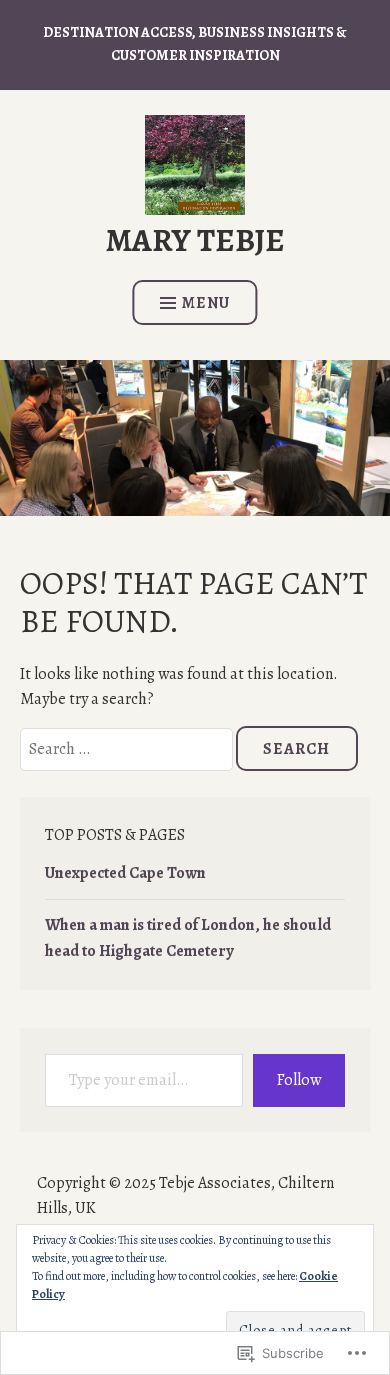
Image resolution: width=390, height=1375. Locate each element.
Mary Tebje (195, 240)
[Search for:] (128, 749)
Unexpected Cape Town (125, 873)
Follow (299, 1080)
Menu (206, 303)
